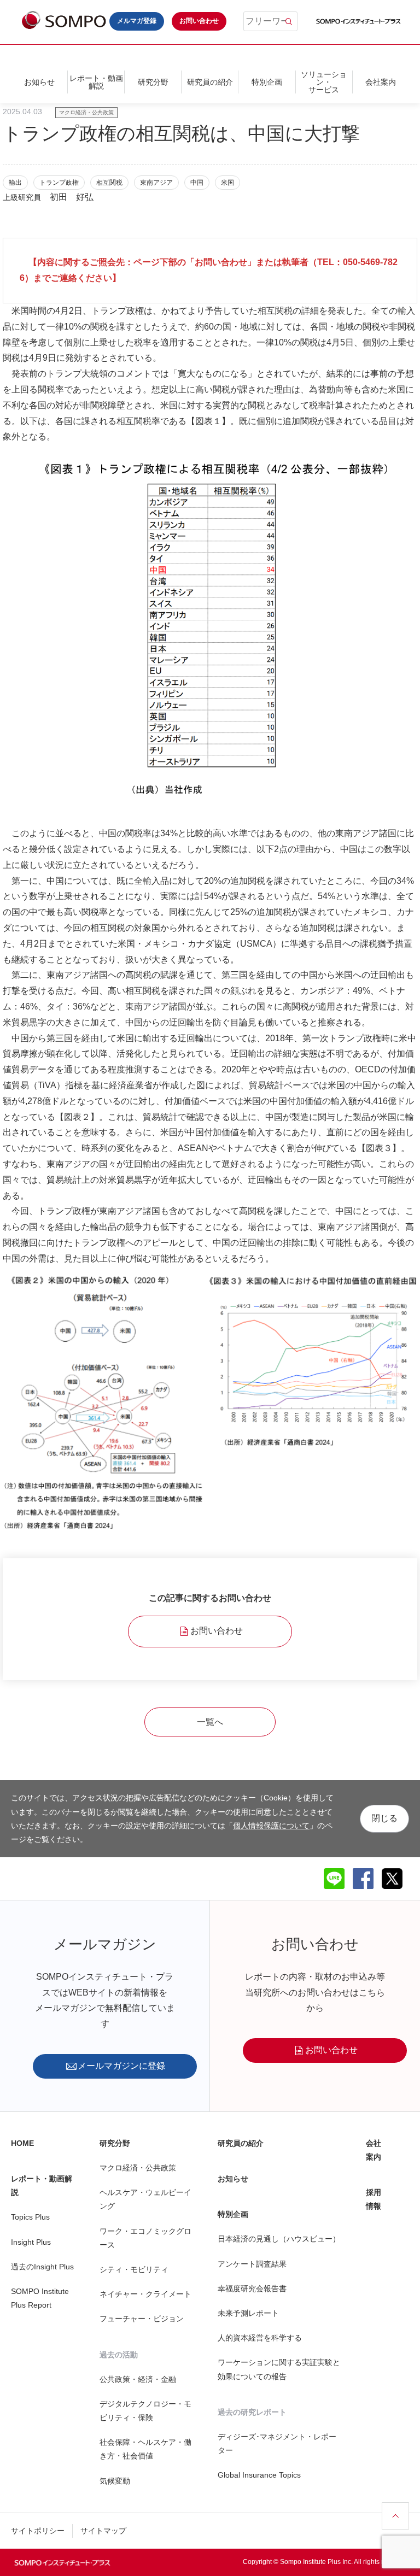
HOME (22, 2143)
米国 (227, 183)
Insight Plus (31, 2242)
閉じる (384, 1818)
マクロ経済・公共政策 (86, 112)
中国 (197, 183)
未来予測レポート (248, 2313)
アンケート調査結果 (252, 2264)
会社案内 (381, 82)
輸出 (15, 183)
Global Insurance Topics (259, 2475)
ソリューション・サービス (324, 82)
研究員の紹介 (210, 82)
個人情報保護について (271, 1826)
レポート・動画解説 (96, 82)
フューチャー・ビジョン (142, 2319)
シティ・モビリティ (134, 2269)
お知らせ (39, 82)
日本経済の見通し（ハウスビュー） (279, 2239)
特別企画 (267, 82)
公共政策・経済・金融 (138, 2379)
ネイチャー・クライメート (145, 2294)
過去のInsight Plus (42, 2267)
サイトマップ (103, 2531)
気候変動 (115, 2481)
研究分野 (153, 82)
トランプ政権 (59, 183)
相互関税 (109, 183)
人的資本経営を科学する (260, 2338)
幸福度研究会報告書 (252, 2289)
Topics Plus (30, 2217)
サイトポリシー (38, 2531)
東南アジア (156, 183)
